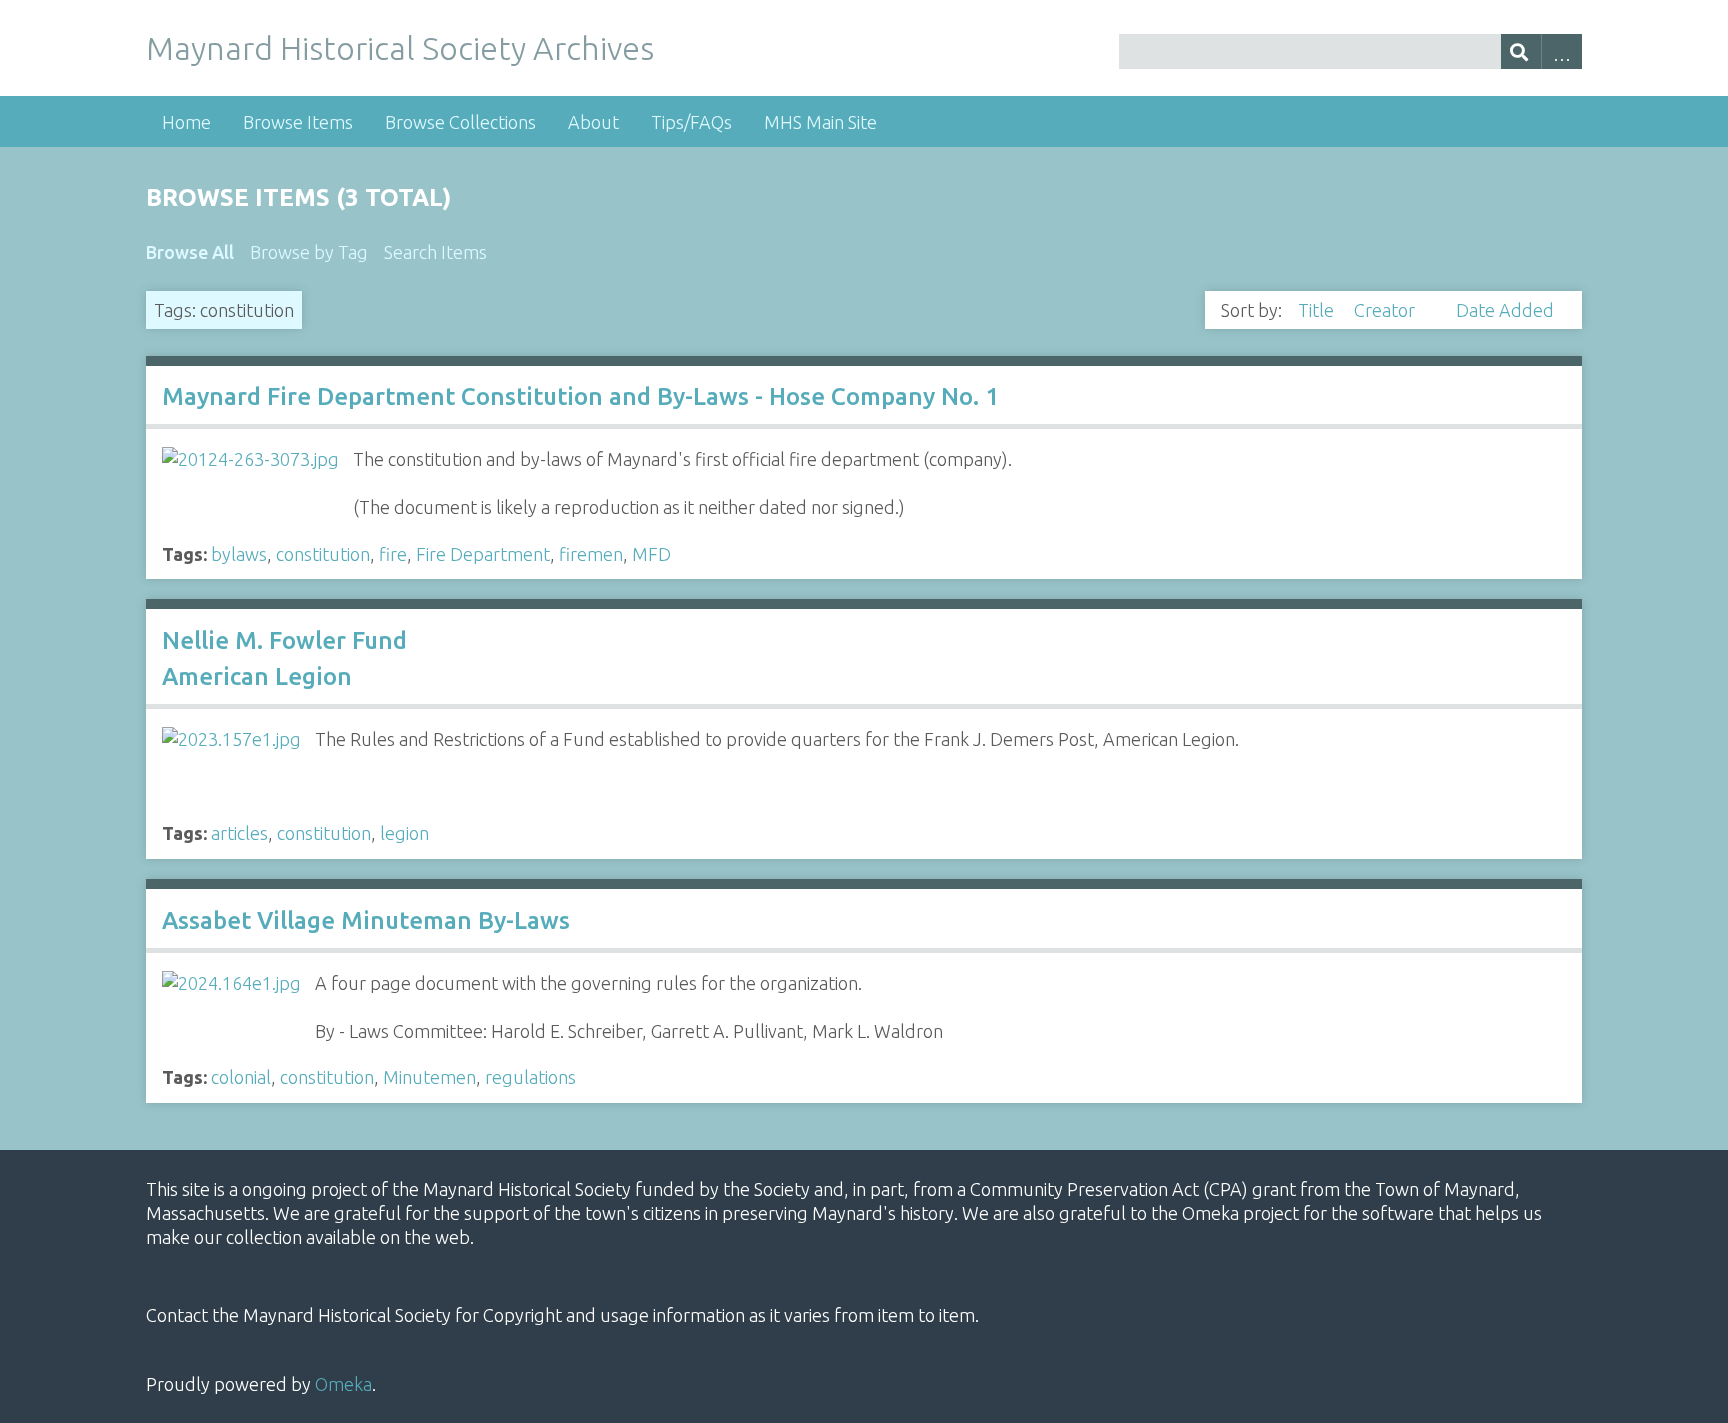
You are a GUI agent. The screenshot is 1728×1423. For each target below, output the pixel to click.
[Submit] (1521, 51)
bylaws (239, 554)
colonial (241, 1077)
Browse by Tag (309, 252)
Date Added (1505, 310)
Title (1318, 310)
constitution (323, 554)
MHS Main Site (820, 122)
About (593, 122)
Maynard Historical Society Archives (400, 48)
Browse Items (298, 122)
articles (239, 833)
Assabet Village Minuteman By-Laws (366, 920)
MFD (651, 554)
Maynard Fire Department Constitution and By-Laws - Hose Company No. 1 (580, 396)
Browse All (190, 252)
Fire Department (483, 554)
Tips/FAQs (691, 122)
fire (393, 554)
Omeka (343, 1384)
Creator (1386, 310)
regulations (530, 1077)
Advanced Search (1561, 51)
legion (404, 833)
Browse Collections (460, 122)
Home (186, 122)
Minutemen (429, 1077)
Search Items (435, 252)
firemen (591, 554)
